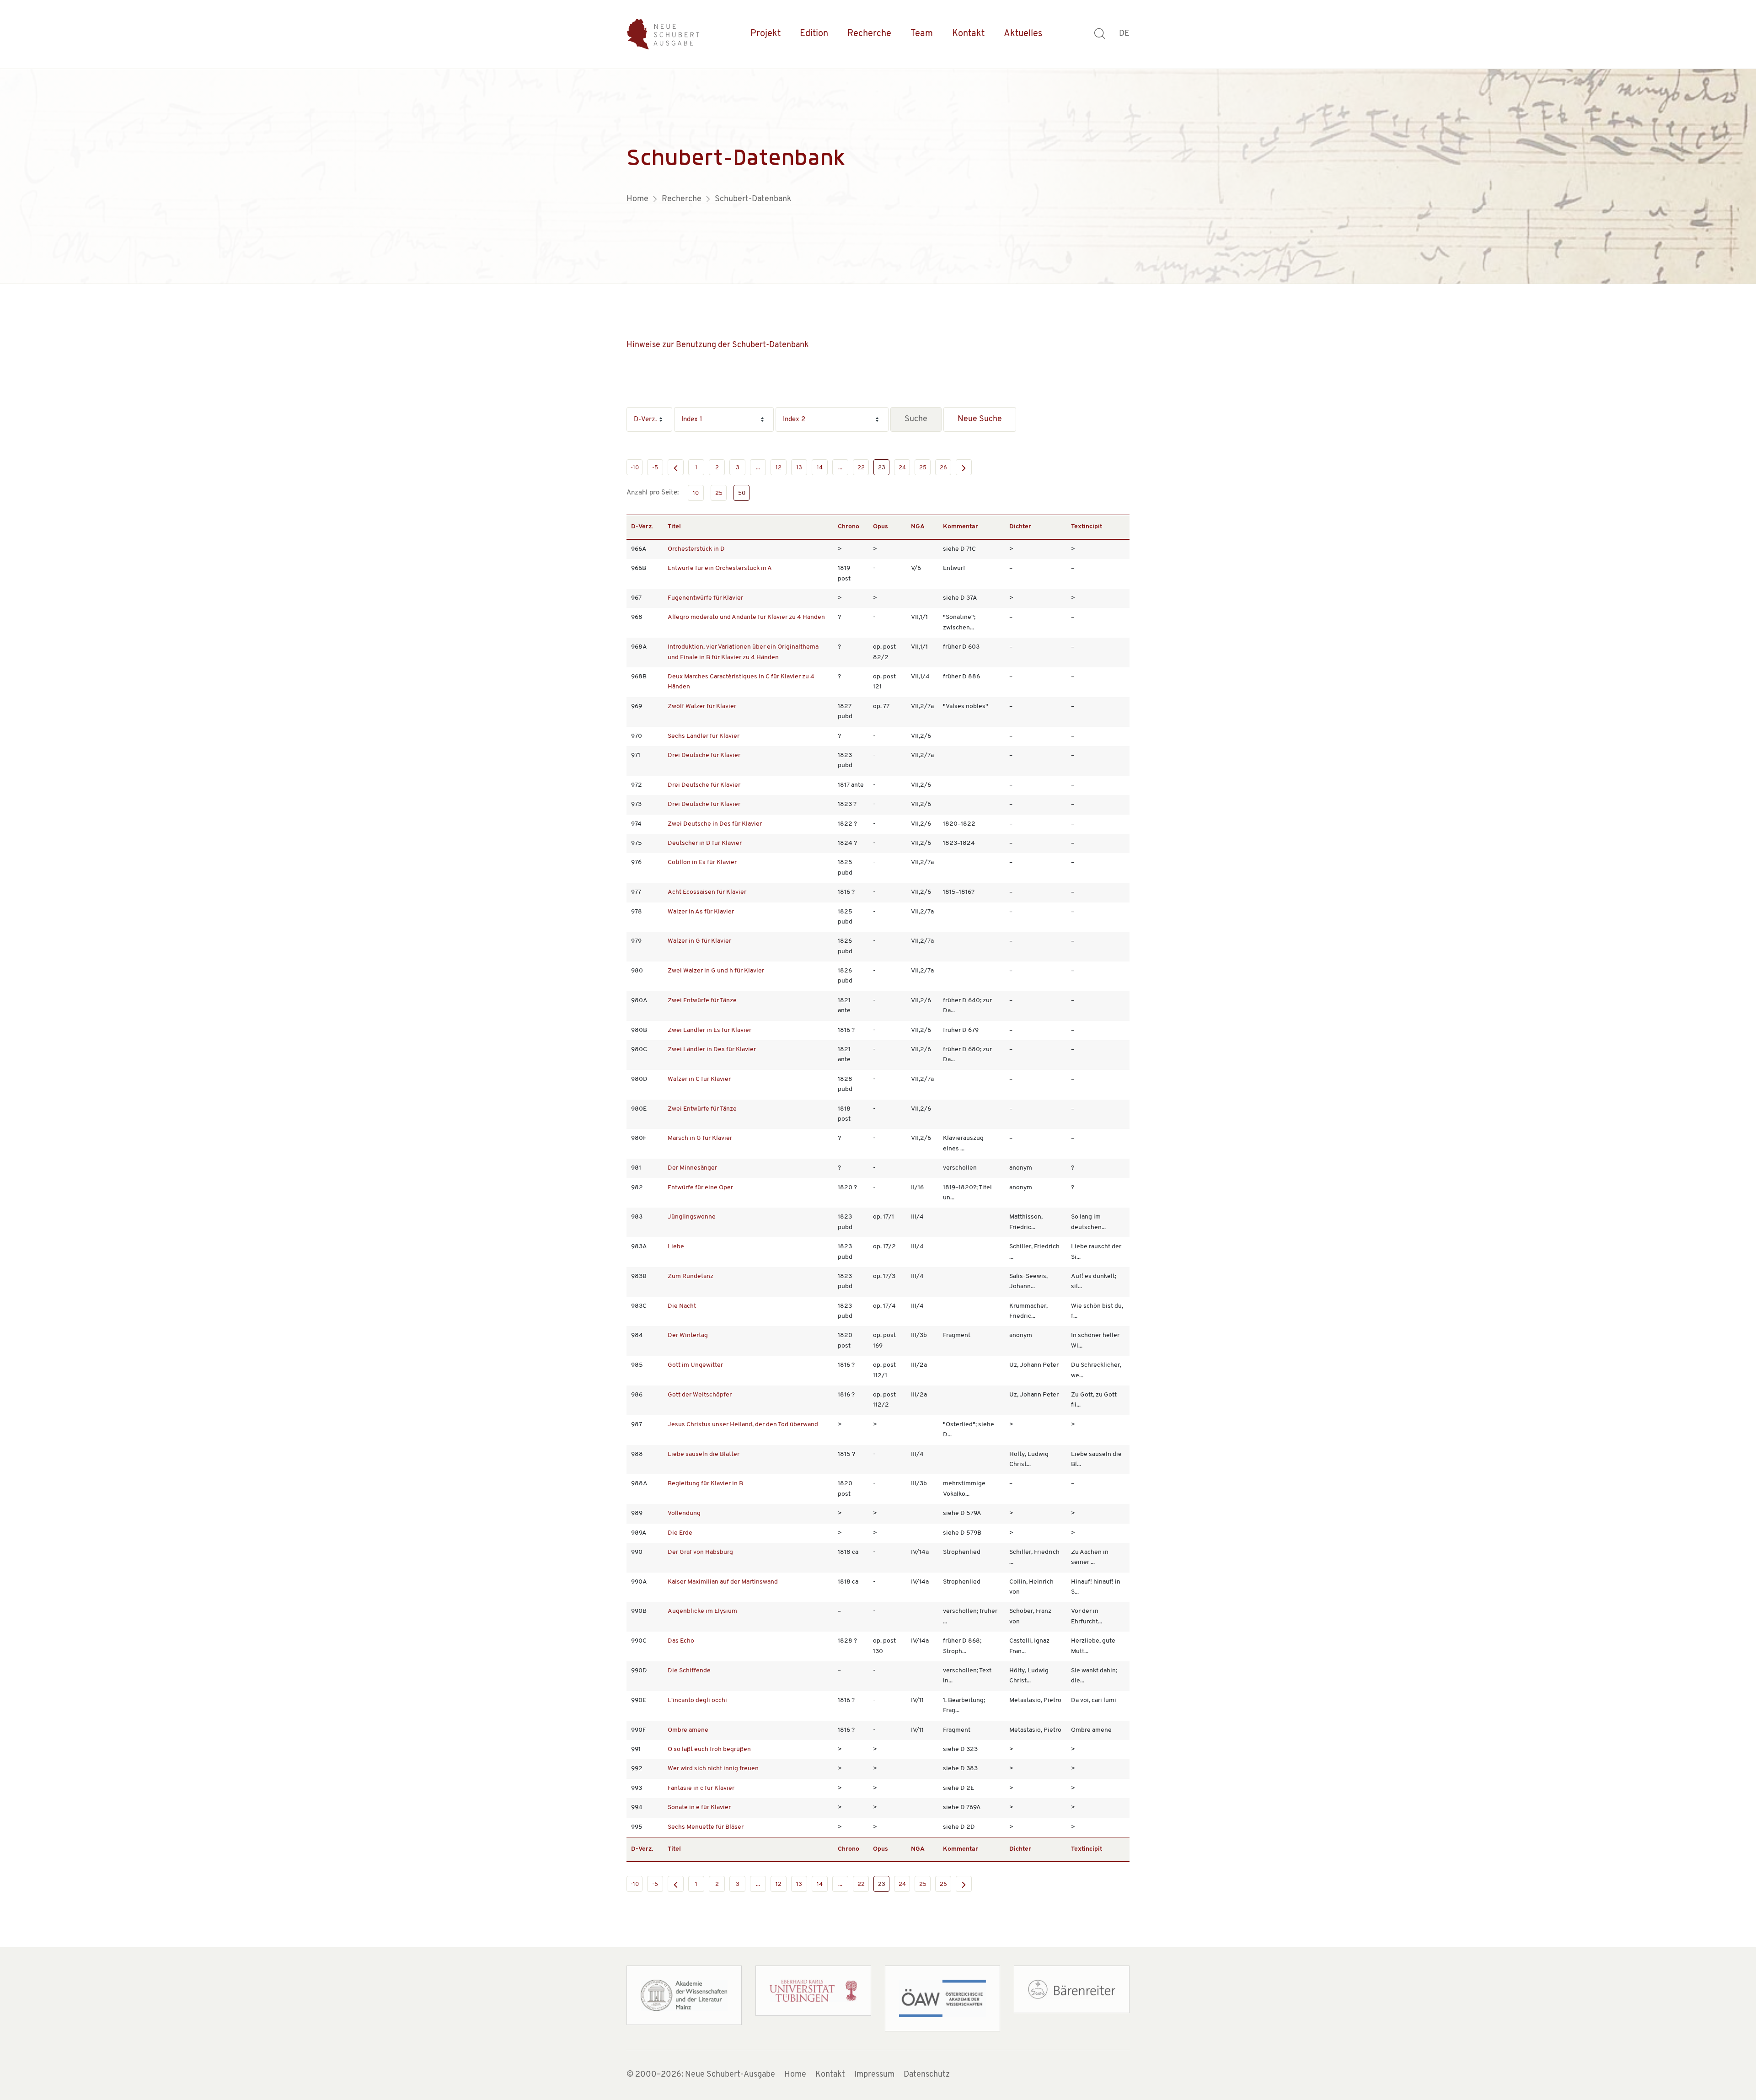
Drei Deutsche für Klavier (704, 755)
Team (922, 34)
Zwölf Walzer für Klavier (702, 706)
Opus (881, 527)
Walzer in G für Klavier (699, 941)
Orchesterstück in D (696, 549)
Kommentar (961, 527)
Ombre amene (688, 1730)
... (758, 468)
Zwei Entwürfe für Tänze (702, 1001)
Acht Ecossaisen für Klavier (707, 892)
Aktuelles (1023, 34)
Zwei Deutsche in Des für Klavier (715, 824)
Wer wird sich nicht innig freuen (713, 1769)
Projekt (766, 34)
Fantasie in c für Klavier (701, 1788)
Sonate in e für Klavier (699, 1807)
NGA (918, 527)
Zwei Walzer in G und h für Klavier (716, 971)
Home (795, 2075)
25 (923, 468)
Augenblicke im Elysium (702, 1611)
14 (820, 468)
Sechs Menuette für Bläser (706, 1827)
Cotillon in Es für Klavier (702, 862)
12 (779, 468)
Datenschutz (927, 2075)
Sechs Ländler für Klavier (704, 736)
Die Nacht (682, 1306)
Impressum (874, 2075)
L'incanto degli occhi (697, 1700)
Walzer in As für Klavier (701, 912)
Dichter (1020, 527)
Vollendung (684, 1513)
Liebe (676, 1247)
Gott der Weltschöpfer (700, 1395)
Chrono (849, 527)
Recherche (869, 34)
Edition (814, 34)
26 (943, 468)
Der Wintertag (688, 1335)
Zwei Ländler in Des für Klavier (712, 1050)
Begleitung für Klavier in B (705, 1484)
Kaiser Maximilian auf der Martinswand (723, 1582)
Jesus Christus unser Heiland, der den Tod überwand (743, 1425)
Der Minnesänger (692, 1168)
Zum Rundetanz (691, 1276)
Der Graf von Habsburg (700, 1552)
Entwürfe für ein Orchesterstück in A (720, 568)
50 (742, 493)
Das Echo (681, 1641)
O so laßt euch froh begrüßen (709, 1749)
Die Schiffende (689, 1671)
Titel (674, 527)
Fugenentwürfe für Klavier (705, 598)
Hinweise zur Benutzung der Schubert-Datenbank (718, 345)
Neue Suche (980, 419)
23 (882, 468)
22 (861, 468)
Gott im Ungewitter (695, 1365)
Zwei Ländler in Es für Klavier (709, 1030)
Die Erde (680, 1533)
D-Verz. (642, 527)
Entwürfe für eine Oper (700, 1188)
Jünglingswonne (692, 1217)
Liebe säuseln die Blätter (704, 1454)
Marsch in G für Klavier (700, 1138)
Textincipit (1087, 527)
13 (799, 468)
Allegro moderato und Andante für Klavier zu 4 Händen (746, 617)
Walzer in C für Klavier (699, 1079)
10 (696, 493)
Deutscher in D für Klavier (705, 843)
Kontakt (968, 34)
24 (902, 468)
